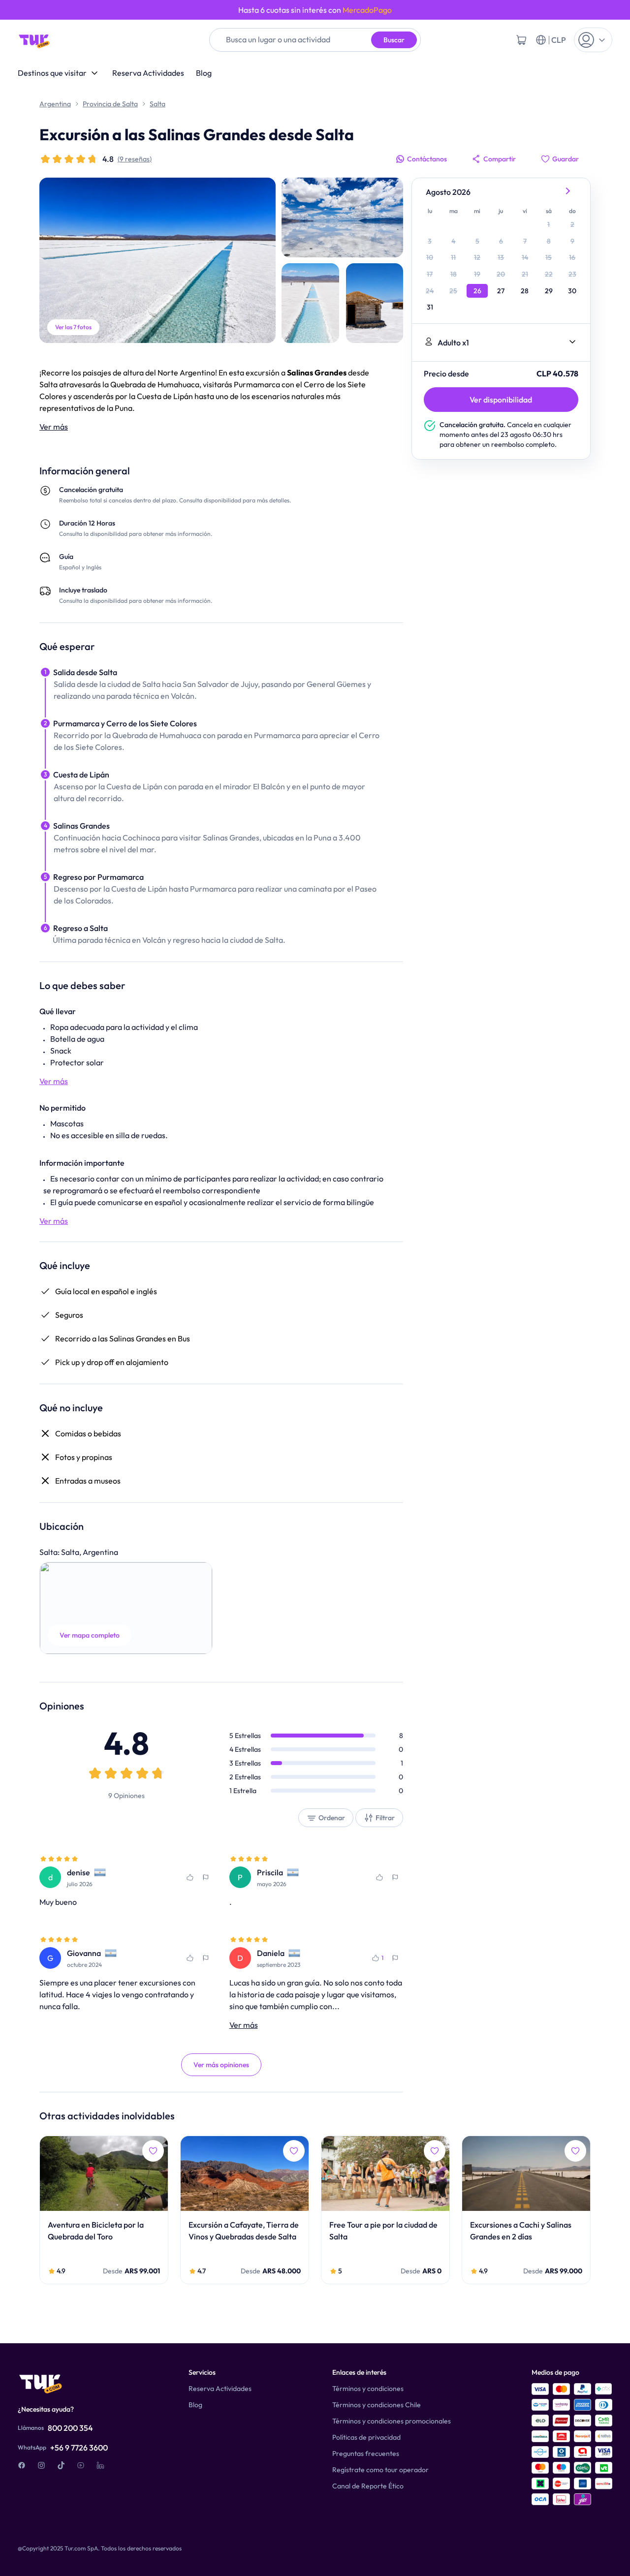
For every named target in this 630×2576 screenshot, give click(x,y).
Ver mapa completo (90, 1635)
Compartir (500, 159)
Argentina (55, 104)
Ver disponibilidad (501, 400)
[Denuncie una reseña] (206, 1877)
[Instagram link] (41, 2465)
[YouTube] (81, 2465)
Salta (157, 104)
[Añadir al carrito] (521, 40)
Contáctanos (427, 159)
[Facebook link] (22, 2465)
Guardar (566, 159)
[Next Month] (568, 192)
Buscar (394, 40)
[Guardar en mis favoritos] (190, 1877)
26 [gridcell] (477, 291)
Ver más (54, 427)
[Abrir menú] (593, 40)
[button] (126, 1608)
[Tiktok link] (61, 2465)
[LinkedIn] (100, 2465)
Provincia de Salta (110, 104)
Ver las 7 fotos (73, 327)
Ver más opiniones (221, 2065)
